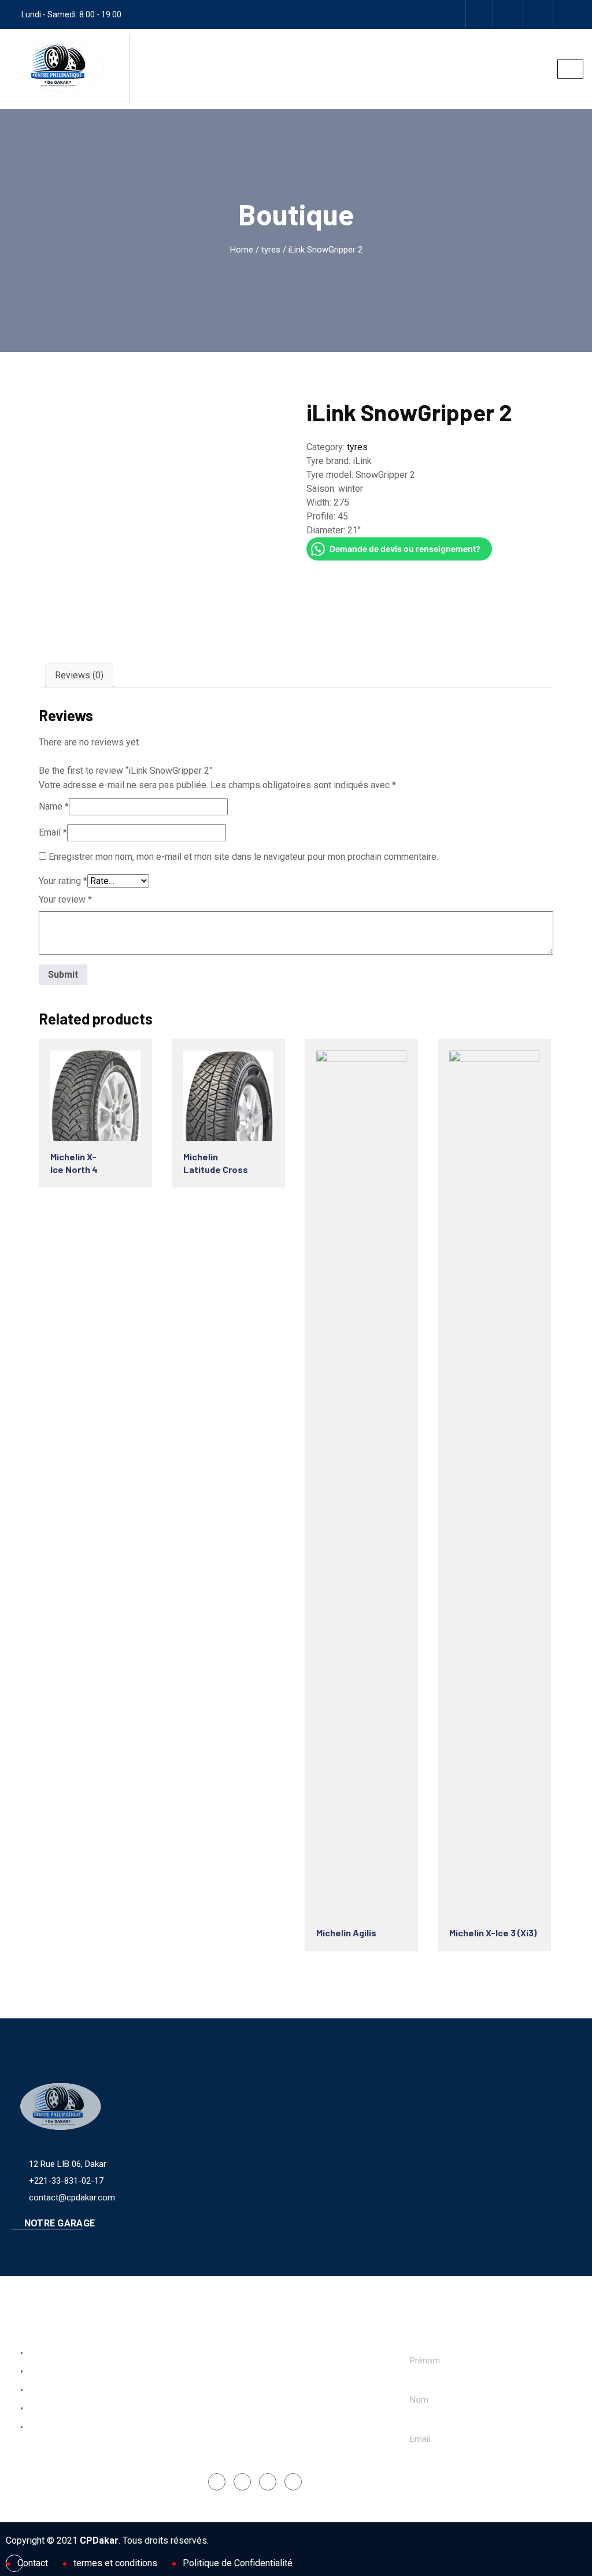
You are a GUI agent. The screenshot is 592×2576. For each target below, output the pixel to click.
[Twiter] (569, 14)
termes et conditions (115, 2563)
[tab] (79, 675)
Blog (34, 2409)
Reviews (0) (79, 675)
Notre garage (58, 2223)
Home (242, 250)
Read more (93, 1094)
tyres (271, 250)
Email (53, 832)
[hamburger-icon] (570, 69)
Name (54, 806)
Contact (33, 2563)
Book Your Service (60, 2354)
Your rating (63, 881)
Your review (65, 899)
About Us (43, 2372)
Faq (32, 2391)
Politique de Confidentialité (238, 2563)
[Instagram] (509, 14)
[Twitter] (293, 2482)
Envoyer (438, 2478)
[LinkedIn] (268, 2482)
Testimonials (50, 2427)
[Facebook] (479, 14)
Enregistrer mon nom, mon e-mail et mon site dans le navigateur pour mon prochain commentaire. (243, 857)
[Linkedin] (539, 14)
